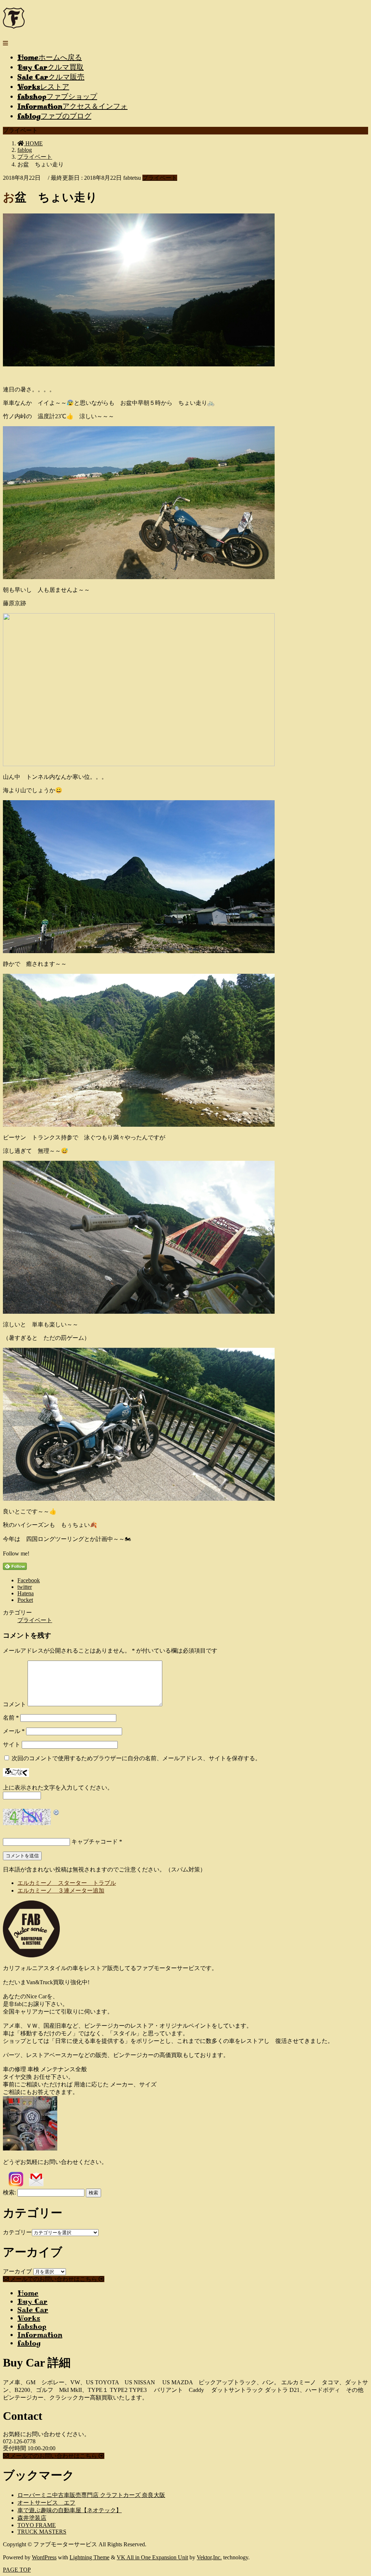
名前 (11, 1718)
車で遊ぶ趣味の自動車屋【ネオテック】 (70, 2510)
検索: (9, 2192)
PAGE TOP (17, 2570)
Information (40, 2335)
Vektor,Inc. (209, 2557)
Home (28, 2293)
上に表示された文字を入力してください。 (58, 1788)
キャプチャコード (95, 1842)
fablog (29, 2343)
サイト (12, 1744)
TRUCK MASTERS (42, 2532)
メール (14, 1731)
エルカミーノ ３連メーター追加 (61, 1891)
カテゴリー (17, 2232)
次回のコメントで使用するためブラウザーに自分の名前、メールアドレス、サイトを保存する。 (136, 1758)
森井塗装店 (32, 2518)
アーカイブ (17, 2271)
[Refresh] (57, 1813)
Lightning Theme (89, 2557)
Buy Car (32, 2301)
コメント (14, 1704)
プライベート (160, 178)
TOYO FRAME (37, 2525)
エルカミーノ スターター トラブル (67, 1883)
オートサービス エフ (46, 2503)
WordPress (44, 2557)
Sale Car (33, 2310)
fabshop (32, 2326)
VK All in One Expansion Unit (152, 2557)
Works (29, 2318)
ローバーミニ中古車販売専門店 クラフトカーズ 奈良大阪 (91, 2495)
